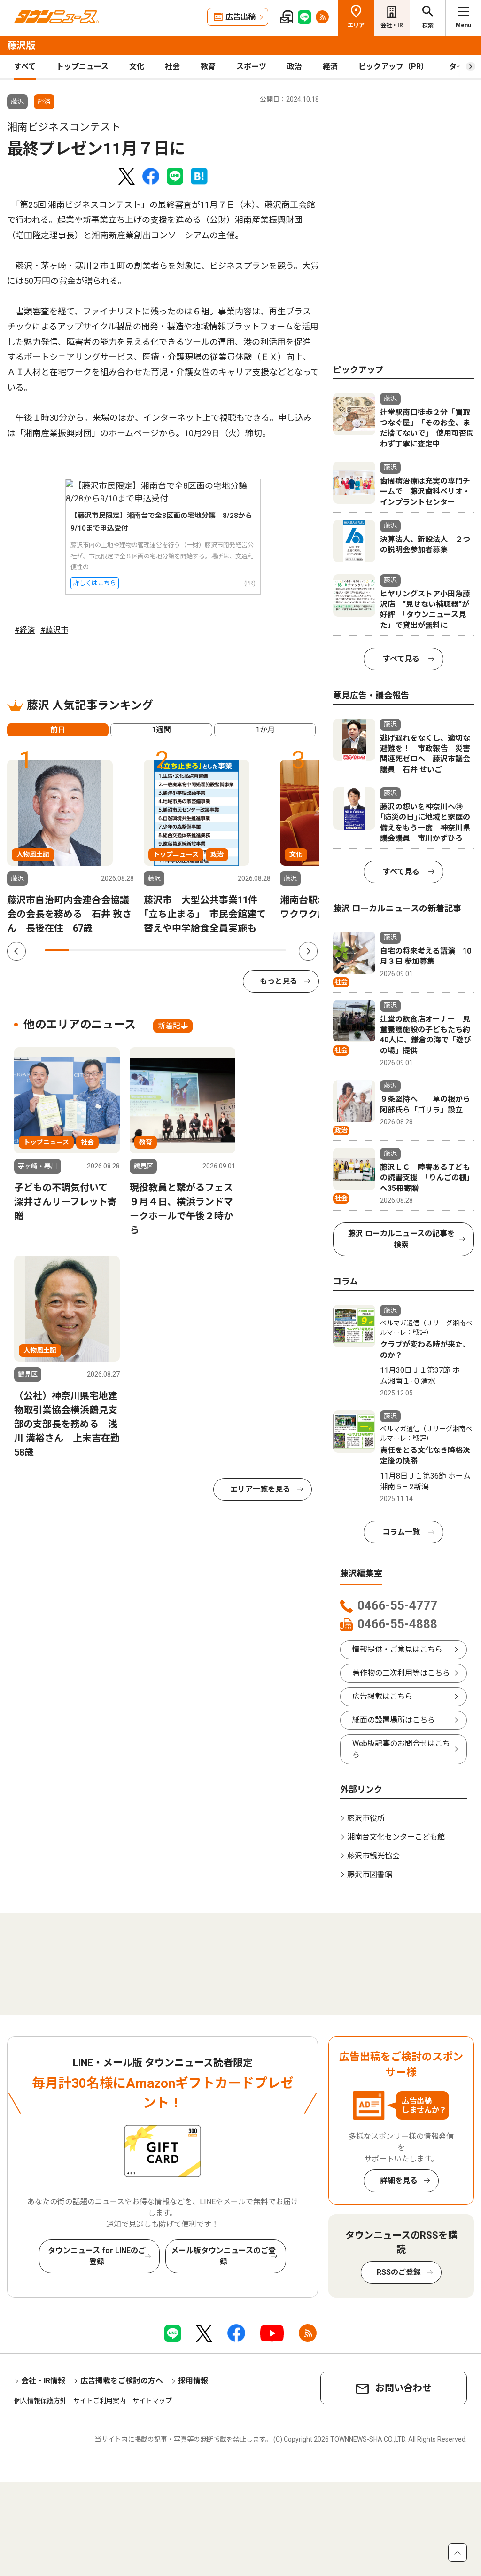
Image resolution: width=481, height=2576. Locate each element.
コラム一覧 (401, 1532)
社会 (172, 67)
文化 (137, 67)
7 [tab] (202, 950)
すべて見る (401, 659)
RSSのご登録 (399, 2272)
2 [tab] (81, 950)
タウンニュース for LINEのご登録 (97, 2256)
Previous (16, 951)
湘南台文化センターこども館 (396, 1837)
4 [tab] (129, 950)
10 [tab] (274, 950)
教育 (208, 67)
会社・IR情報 (43, 2381)
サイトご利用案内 (100, 2401)
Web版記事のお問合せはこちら (401, 1749)
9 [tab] (250, 950)
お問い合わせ (403, 2388)
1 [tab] (57, 950)
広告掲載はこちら (382, 1696)
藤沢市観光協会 (373, 1856)
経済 (330, 67)
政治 (295, 67)
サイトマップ (152, 2401)
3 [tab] (105, 950)
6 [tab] (177, 950)
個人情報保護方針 (40, 2401)
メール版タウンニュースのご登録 (223, 2256)
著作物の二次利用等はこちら (401, 1673)
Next (308, 951)
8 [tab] (226, 950)
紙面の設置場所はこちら (394, 1720)
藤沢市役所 (366, 1818)
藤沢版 (21, 46)
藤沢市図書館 (370, 1875)
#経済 (25, 630)
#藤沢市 (54, 630)
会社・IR (392, 25)
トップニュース (82, 67)
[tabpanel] (70, 848)
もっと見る (279, 981)
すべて (25, 67)
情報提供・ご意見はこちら (397, 1649)
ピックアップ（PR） (393, 67)
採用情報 (193, 2381)
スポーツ (251, 67)
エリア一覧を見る (260, 1489)
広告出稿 (240, 17)
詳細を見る (399, 2181)
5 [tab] (153, 950)
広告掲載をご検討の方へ (122, 2381)
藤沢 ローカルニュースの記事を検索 (401, 1239)
